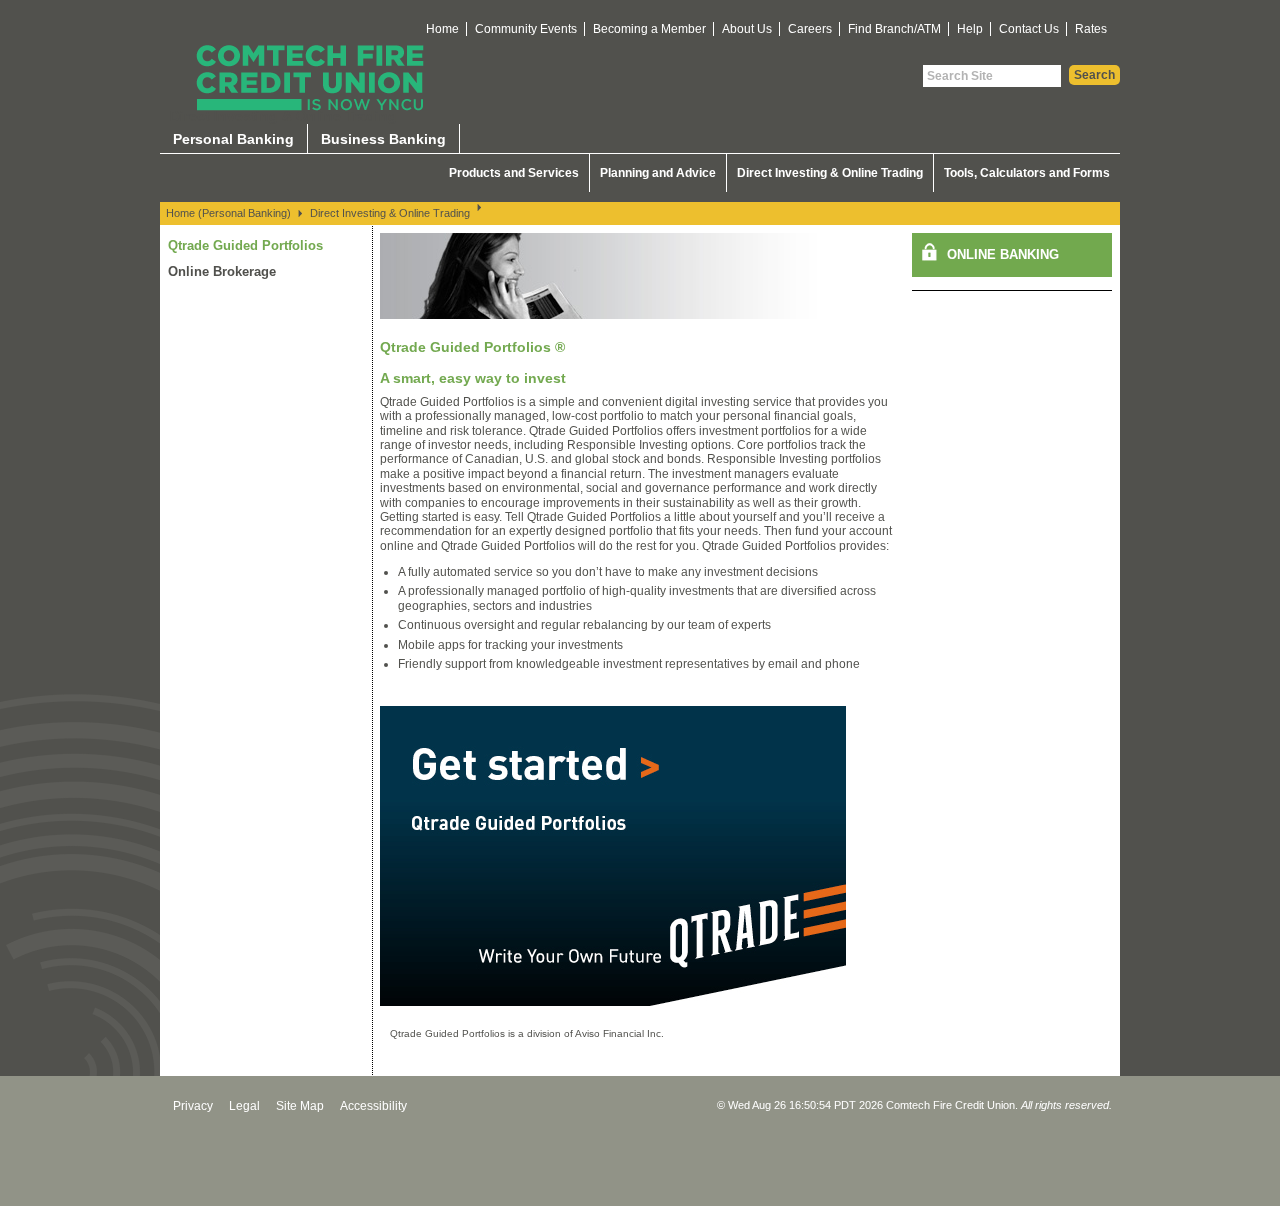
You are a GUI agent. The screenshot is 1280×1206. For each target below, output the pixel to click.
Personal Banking (233, 139)
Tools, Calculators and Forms (1027, 173)
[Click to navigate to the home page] (310, 77)
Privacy (193, 1106)
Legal (244, 1106)
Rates (1091, 29)
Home (442, 29)
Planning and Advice (658, 173)
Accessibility (373, 1106)
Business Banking (383, 139)
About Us (747, 29)
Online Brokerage (222, 271)
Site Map (300, 1106)
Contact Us (1029, 29)
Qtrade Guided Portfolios (245, 245)
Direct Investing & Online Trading (830, 173)
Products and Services (514, 173)
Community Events (526, 29)
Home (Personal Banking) (228, 213)
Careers (810, 29)
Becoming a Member (649, 29)
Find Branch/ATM (894, 29)
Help (970, 29)
